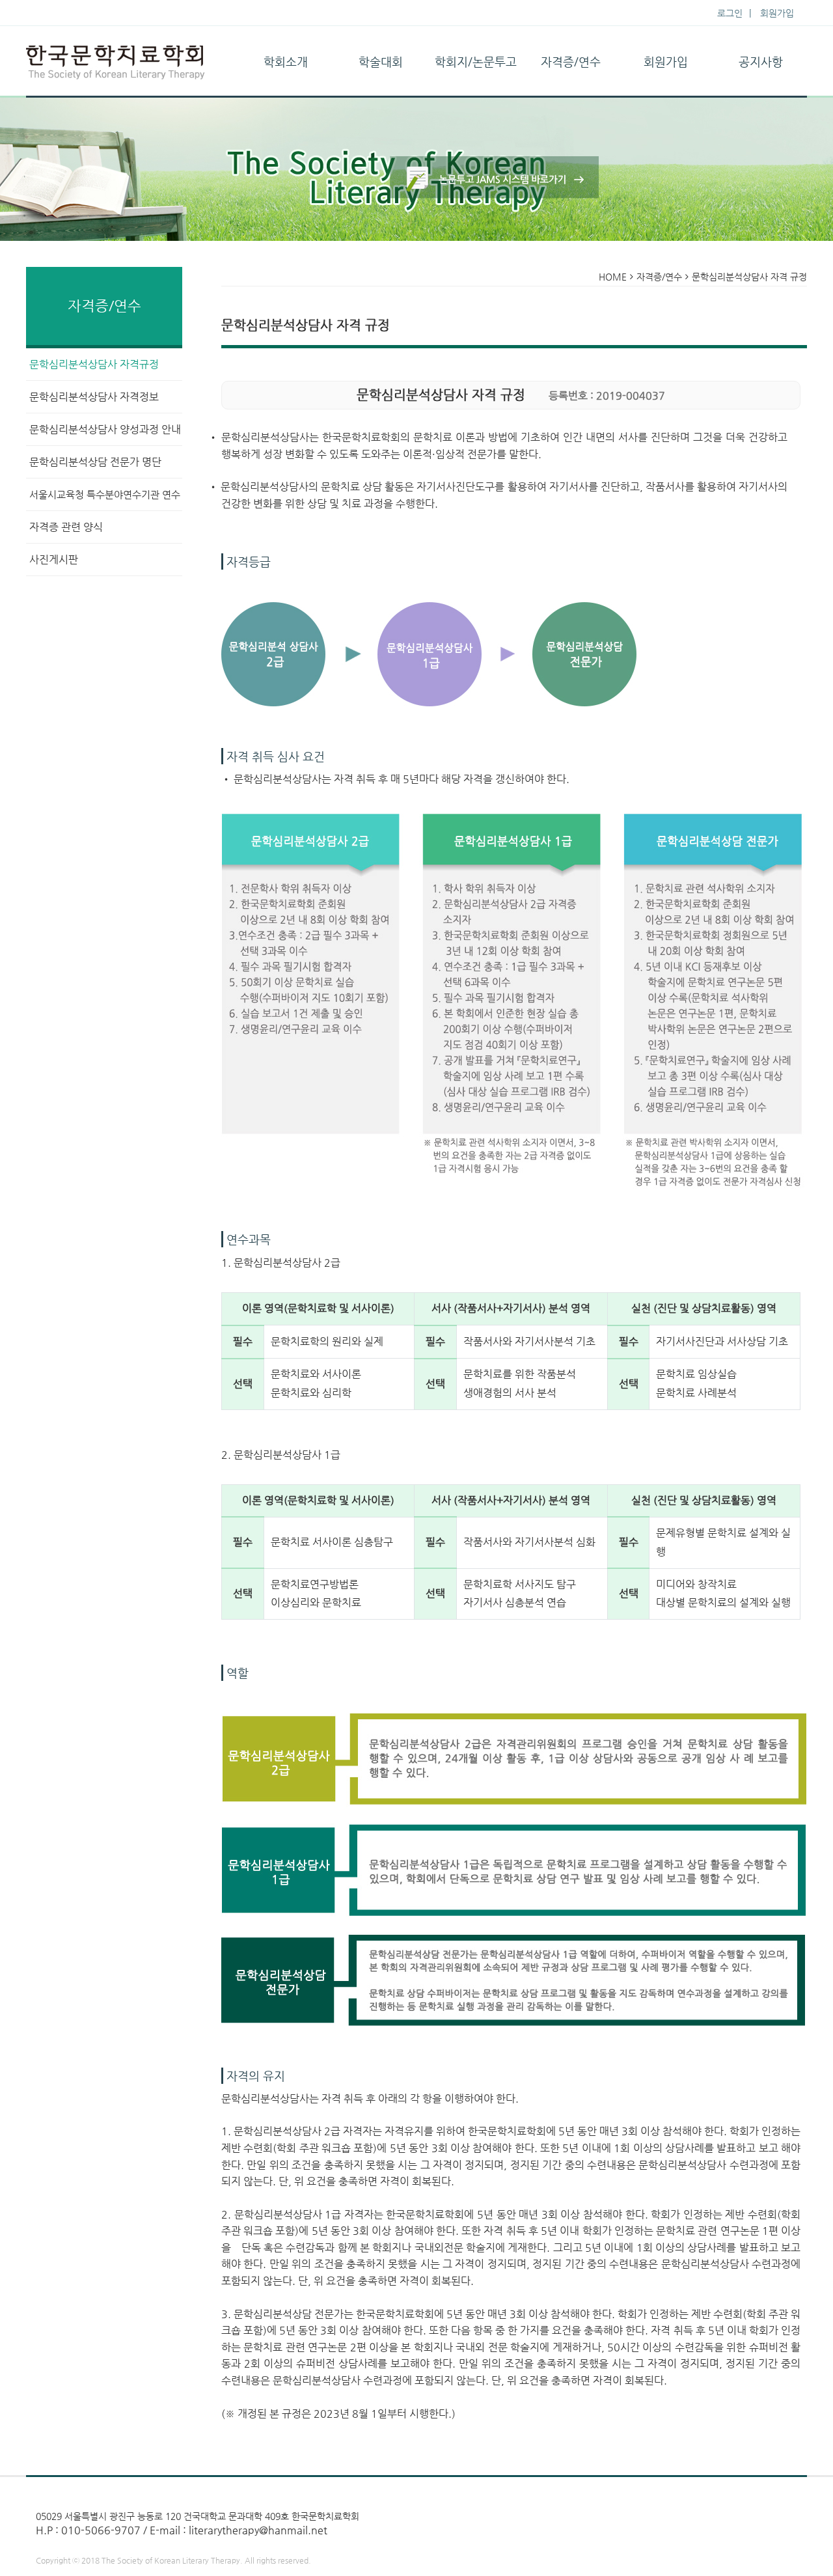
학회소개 (286, 62)
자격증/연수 (571, 62)
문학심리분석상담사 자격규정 (94, 364)
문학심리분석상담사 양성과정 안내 (105, 429)
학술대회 (381, 62)
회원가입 (777, 13)
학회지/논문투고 (476, 62)
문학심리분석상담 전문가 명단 (95, 462)
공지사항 (761, 62)
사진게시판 (54, 560)
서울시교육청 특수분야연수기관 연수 (105, 494)
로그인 (730, 13)
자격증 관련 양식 (66, 527)
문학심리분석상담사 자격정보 (94, 397)
